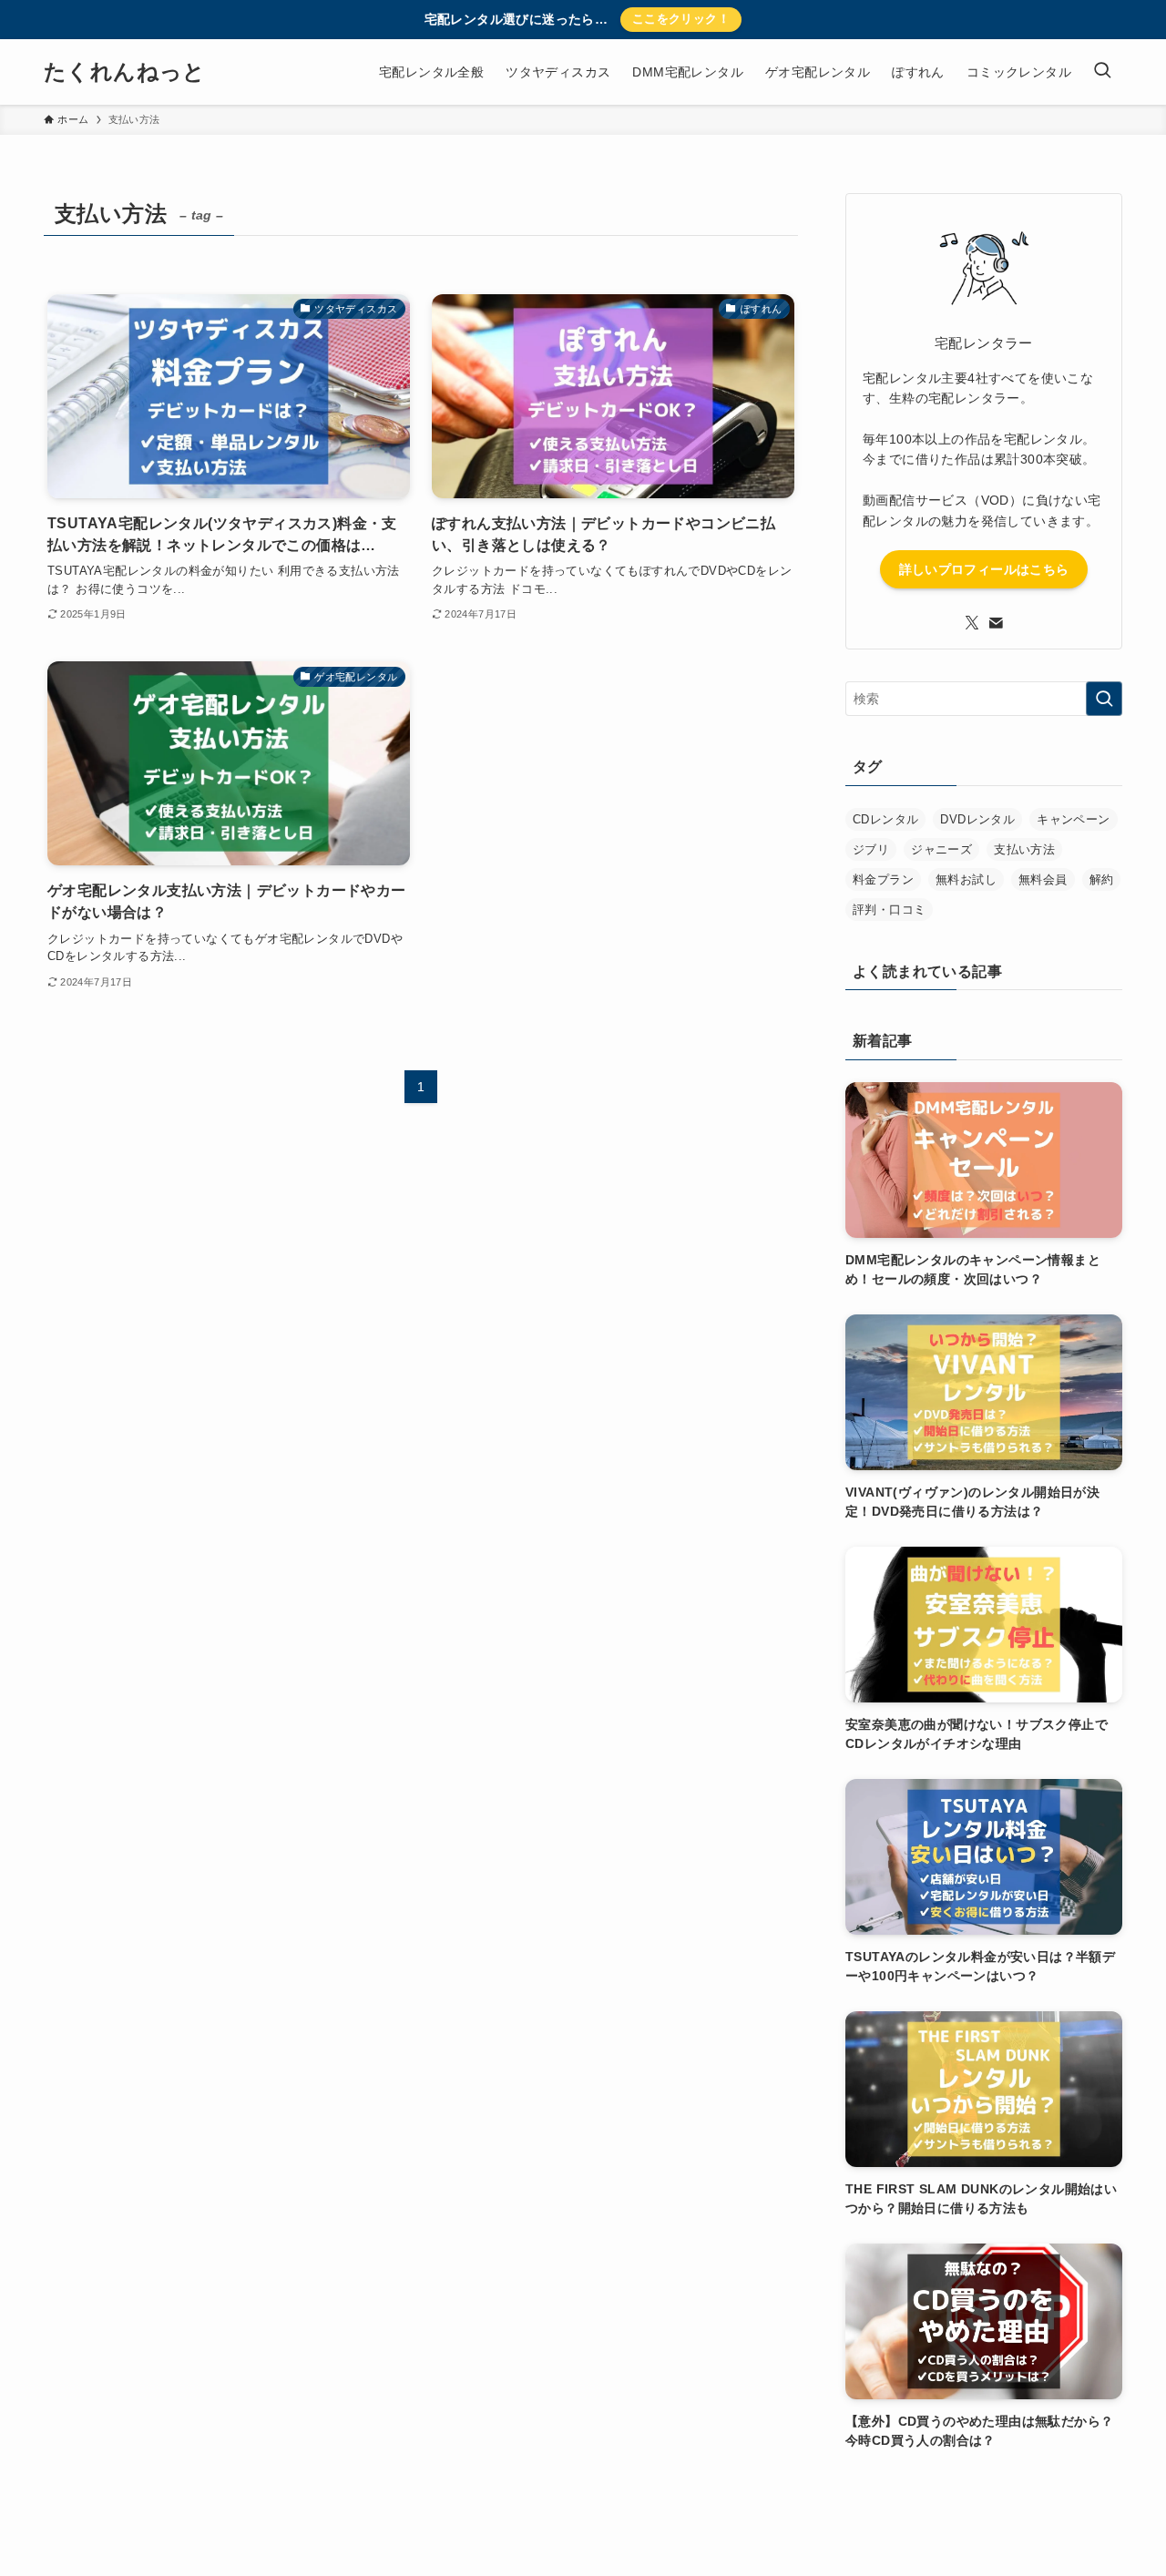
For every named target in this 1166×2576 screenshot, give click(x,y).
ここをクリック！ (681, 19)
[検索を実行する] (1104, 699)
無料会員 (1043, 879)
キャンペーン (1073, 819)
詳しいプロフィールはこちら (984, 569)
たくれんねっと (125, 72)
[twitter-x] (972, 623)
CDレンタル (885, 819)
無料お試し (966, 879)
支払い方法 (1024, 849)
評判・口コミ (889, 910)
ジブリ (871, 849)
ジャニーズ (941, 849)
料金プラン (883, 879)
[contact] (996, 623)
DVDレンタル (977, 819)
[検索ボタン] (1102, 72)
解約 (1102, 879)
